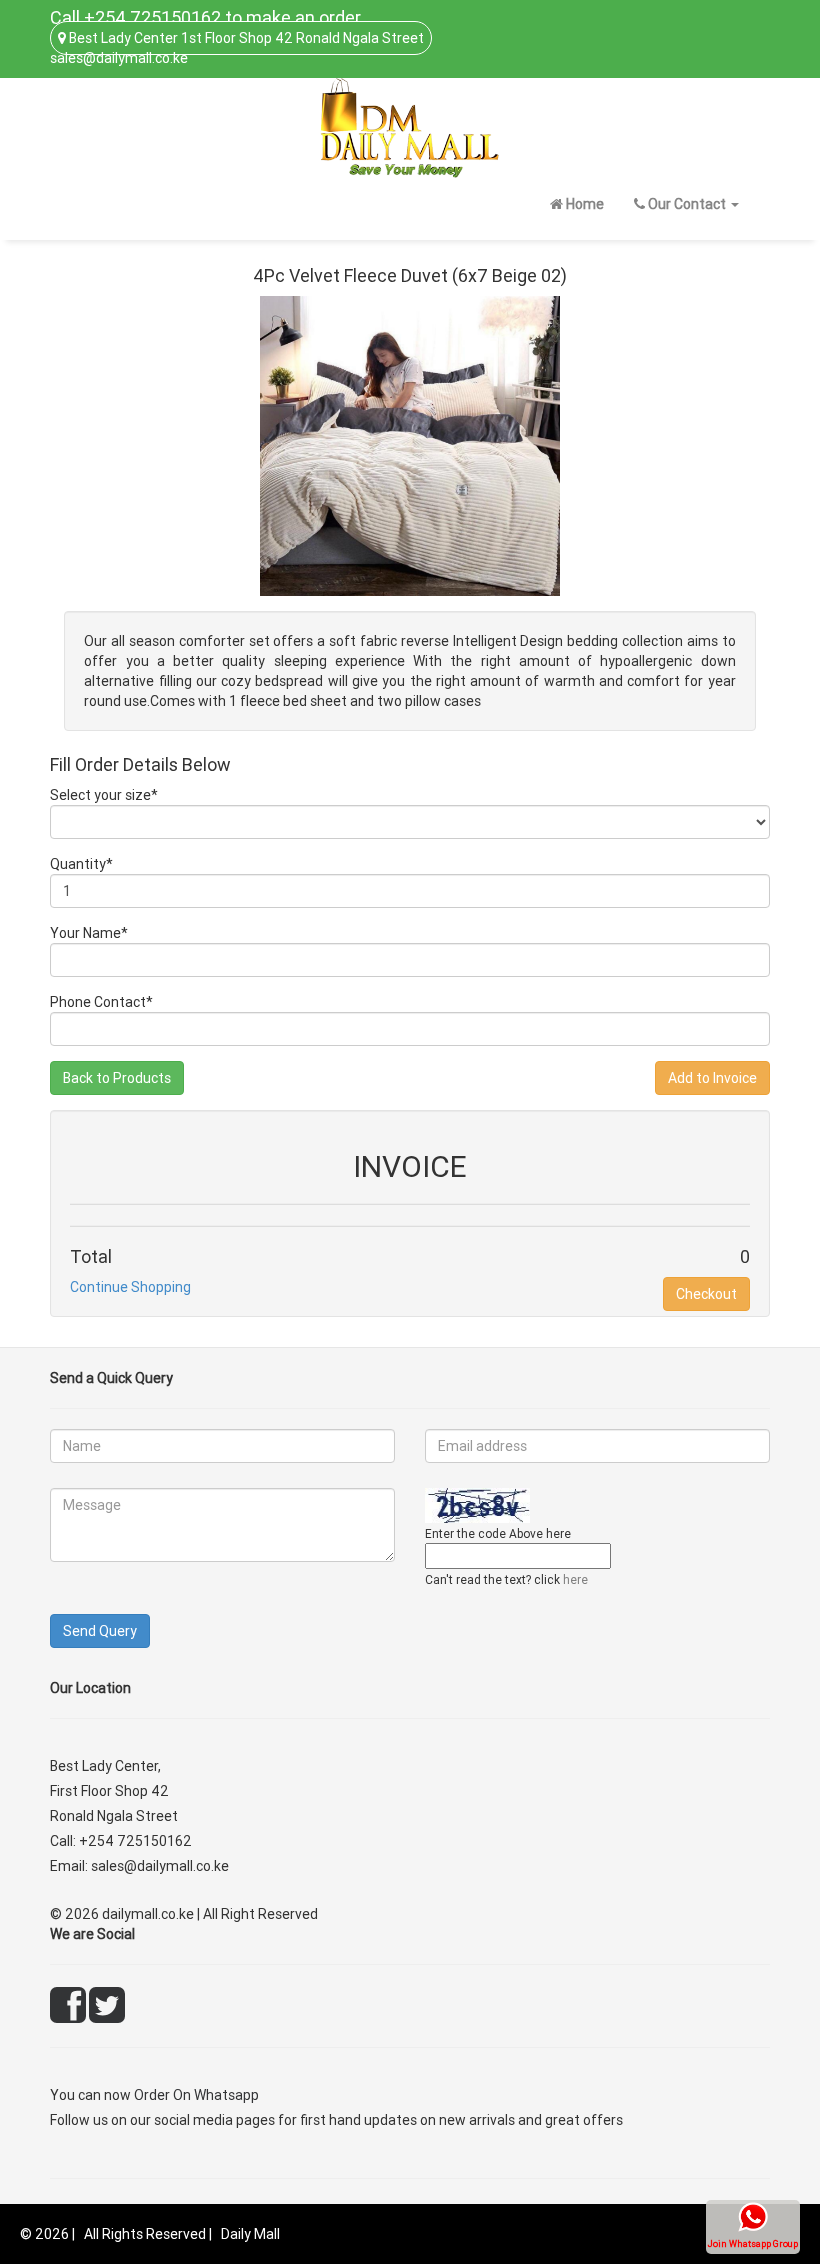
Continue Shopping (130, 1287)
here (575, 1579)
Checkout (706, 1294)
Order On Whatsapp (196, 2095)
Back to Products (117, 1078)
